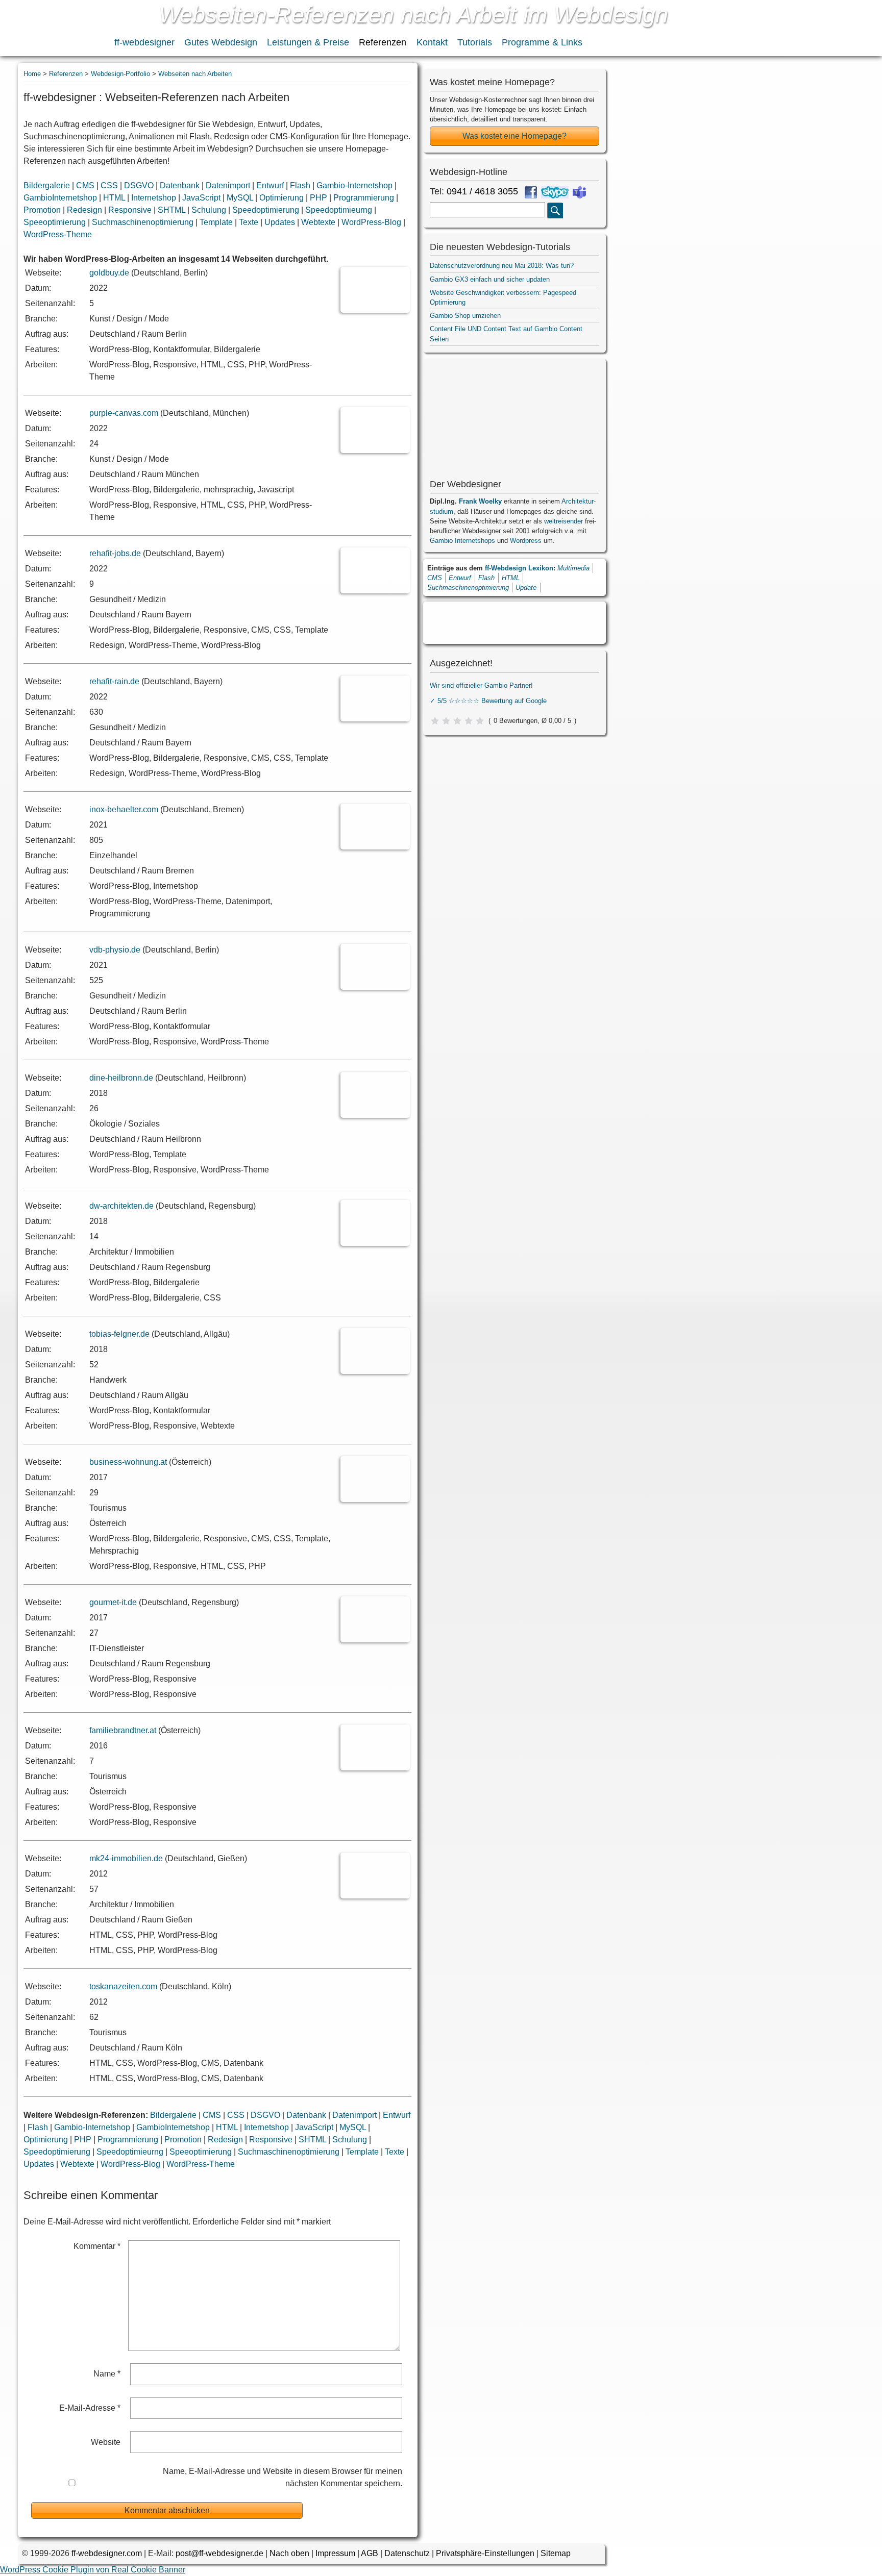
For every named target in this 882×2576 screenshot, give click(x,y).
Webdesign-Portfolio (120, 74)
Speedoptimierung (266, 210)
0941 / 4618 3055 (482, 191)
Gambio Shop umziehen (465, 316)
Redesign (84, 210)
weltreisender (563, 521)
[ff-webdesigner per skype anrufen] (555, 192)
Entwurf (270, 185)
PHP (318, 198)
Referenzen (383, 42)
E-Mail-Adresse (90, 2408)
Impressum (335, 2553)
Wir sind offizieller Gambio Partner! (481, 685)
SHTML (171, 210)
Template (216, 222)
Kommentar (97, 2246)
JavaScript (201, 198)
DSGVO (139, 185)
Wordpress (526, 541)
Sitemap (556, 2553)
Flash (300, 185)
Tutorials (475, 42)
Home (32, 74)
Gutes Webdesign (221, 42)
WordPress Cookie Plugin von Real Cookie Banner (93, 2570)
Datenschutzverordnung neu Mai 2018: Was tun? (502, 266)
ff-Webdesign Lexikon (519, 568)
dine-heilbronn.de (121, 1078)
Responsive (130, 210)
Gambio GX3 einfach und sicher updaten (490, 279)
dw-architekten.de (121, 1206)
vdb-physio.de (115, 950)
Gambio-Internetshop (354, 185)
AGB (370, 2553)
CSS (109, 185)
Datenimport (228, 185)
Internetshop (154, 198)
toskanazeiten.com (123, 1986)
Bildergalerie (47, 185)
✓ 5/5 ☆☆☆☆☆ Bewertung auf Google (488, 701)
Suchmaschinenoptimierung (143, 222)
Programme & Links (542, 42)
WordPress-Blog (371, 222)
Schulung (209, 210)
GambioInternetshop (60, 198)
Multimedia (573, 568)
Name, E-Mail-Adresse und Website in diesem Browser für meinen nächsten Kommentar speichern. (282, 2477)
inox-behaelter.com (124, 809)
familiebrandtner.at (123, 1730)
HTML (114, 198)
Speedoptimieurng (339, 210)
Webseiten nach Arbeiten (195, 74)
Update (526, 587)
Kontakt (432, 42)
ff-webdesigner (144, 42)
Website (106, 2442)
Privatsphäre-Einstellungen (485, 2553)
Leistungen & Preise (308, 42)
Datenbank (180, 185)
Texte (249, 222)
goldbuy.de (109, 273)
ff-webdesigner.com (107, 2553)
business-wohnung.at (128, 1462)
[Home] (55, 29)
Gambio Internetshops (462, 541)
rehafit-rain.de (114, 681)
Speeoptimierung (55, 222)
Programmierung (364, 198)
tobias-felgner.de (119, 1334)
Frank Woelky (480, 501)
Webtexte (318, 222)
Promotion (42, 210)
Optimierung (281, 198)
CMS (85, 185)
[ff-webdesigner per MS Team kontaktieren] (579, 192)
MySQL (240, 198)
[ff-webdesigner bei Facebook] (531, 192)
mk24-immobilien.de (126, 1858)
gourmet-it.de (113, 1602)
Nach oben (289, 2553)
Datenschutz (407, 2553)
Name (107, 2374)
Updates (280, 222)
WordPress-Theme (58, 234)
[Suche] (555, 210)
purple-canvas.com (124, 413)
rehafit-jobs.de (115, 553)
